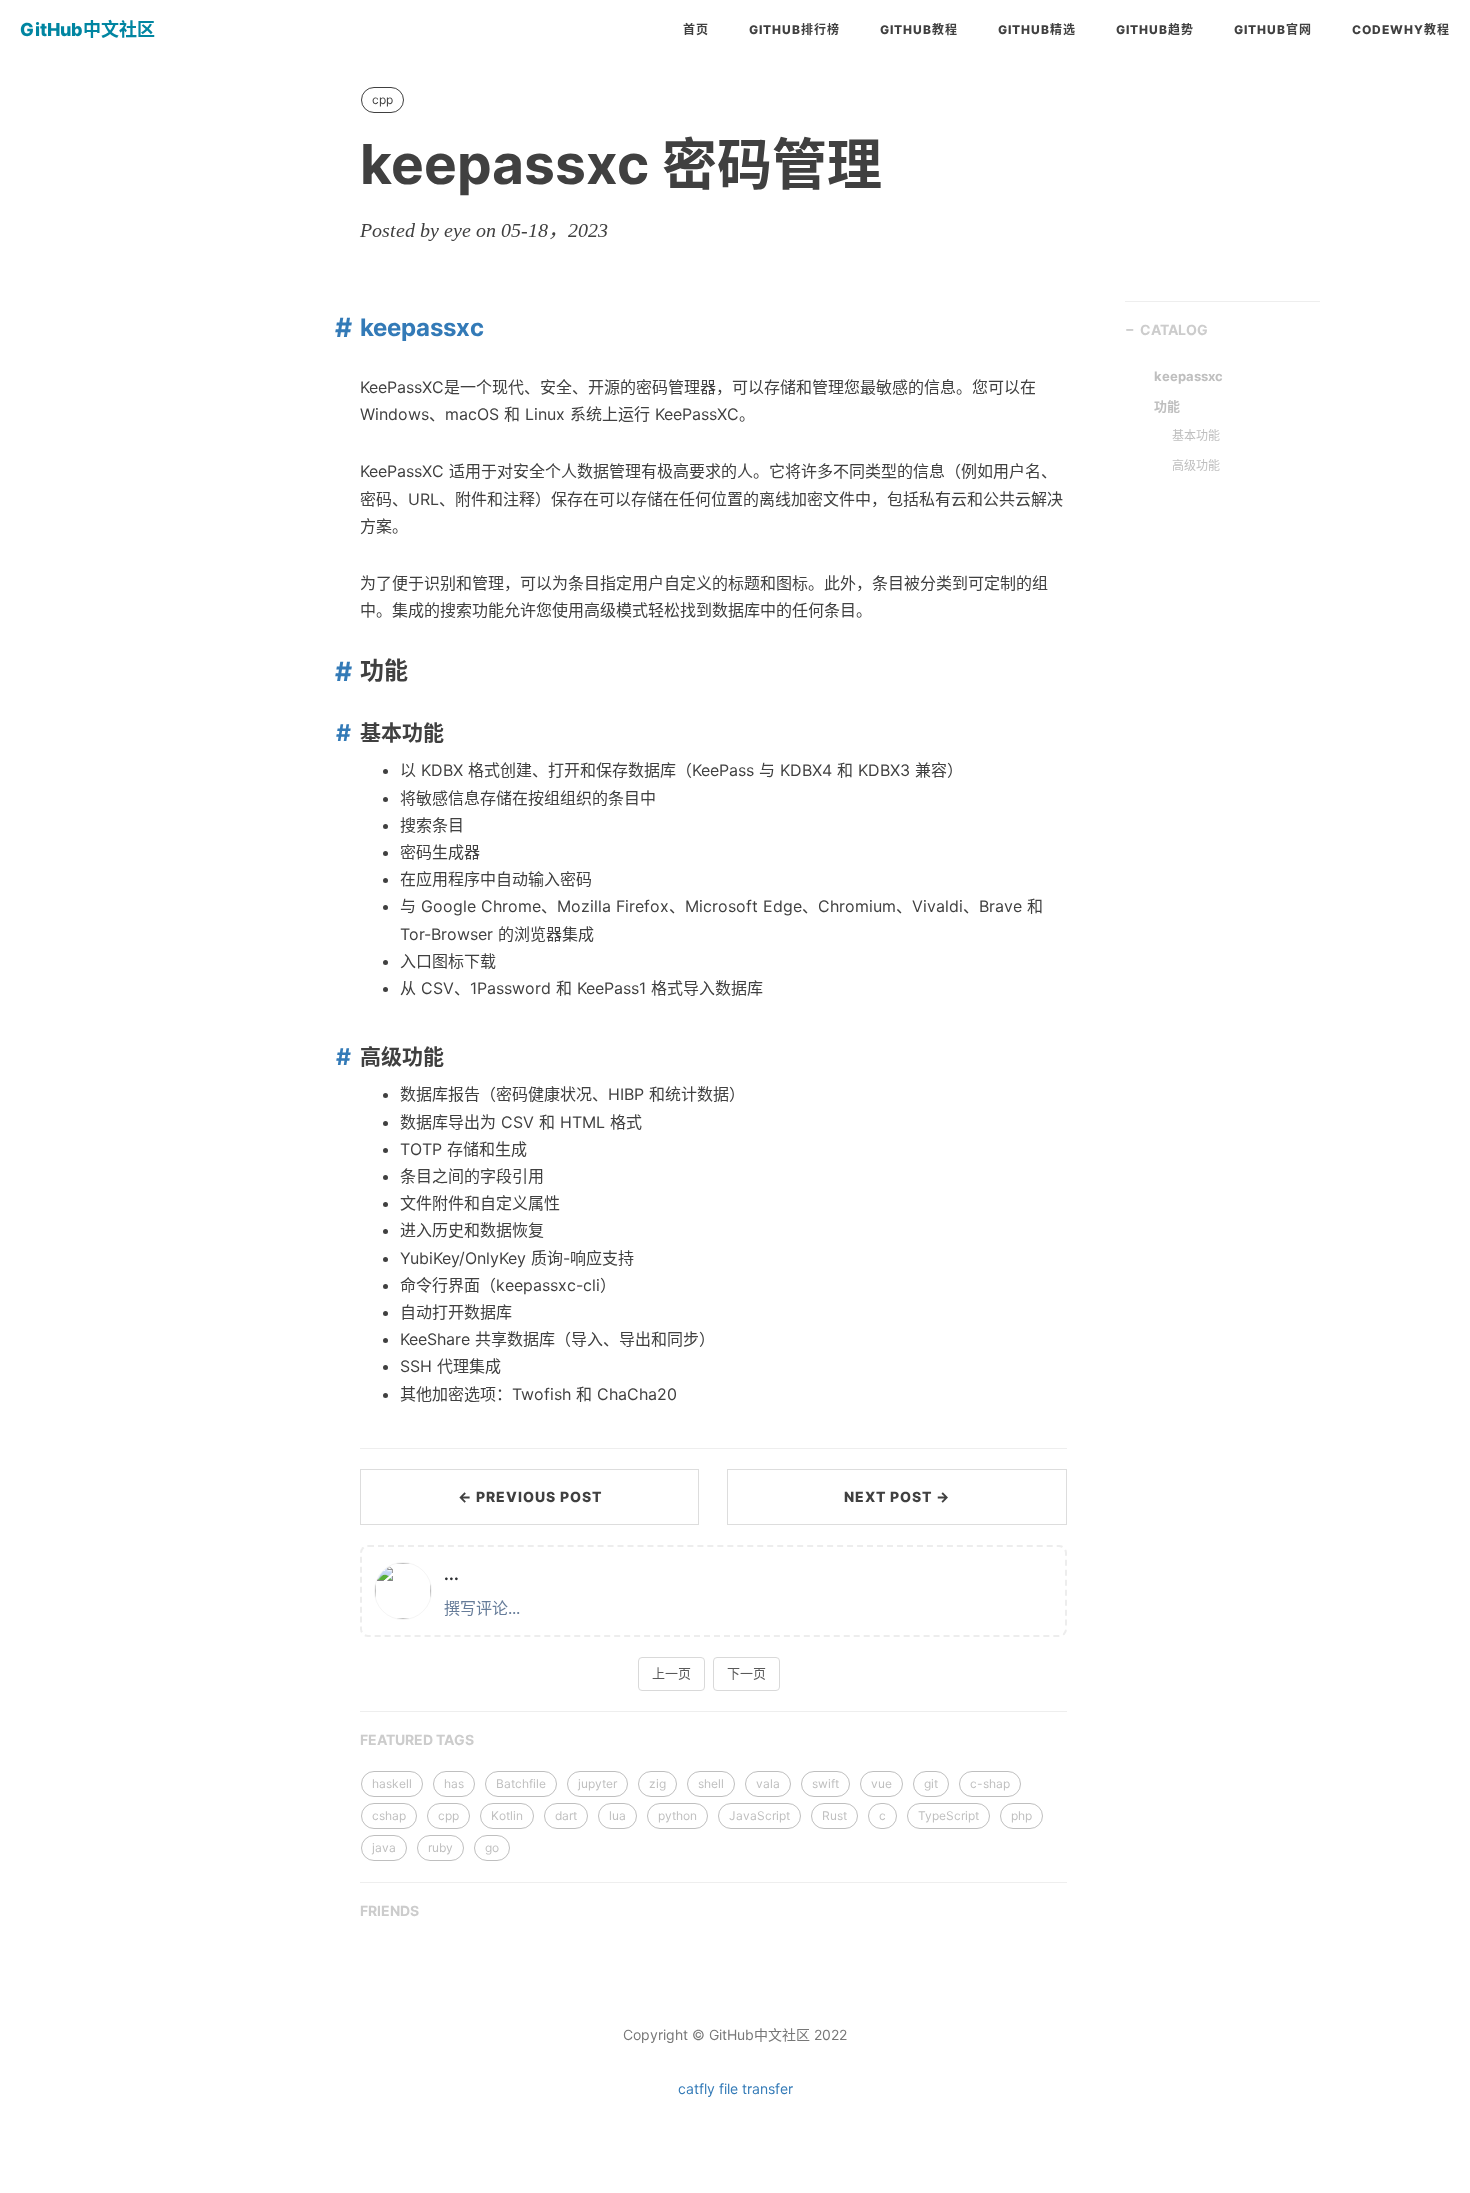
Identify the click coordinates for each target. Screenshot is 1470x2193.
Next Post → (897, 1496)
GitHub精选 (1037, 29)
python (677, 1815)
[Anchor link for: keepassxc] (338, 327)
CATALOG (1174, 329)
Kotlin (507, 1815)
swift (825, 1783)
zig (657, 1783)
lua (617, 1815)
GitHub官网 (1273, 29)
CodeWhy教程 (1401, 29)
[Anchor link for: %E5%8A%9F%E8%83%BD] (338, 671)
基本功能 (1196, 435)
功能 (1167, 406)
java (384, 1847)
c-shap (990, 1783)
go (492, 1847)
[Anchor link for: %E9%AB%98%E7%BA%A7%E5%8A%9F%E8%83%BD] (340, 1056)
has (454, 1783)
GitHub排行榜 (794, 29)
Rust (834, 1815)
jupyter (597, 1783)
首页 (696, 29)
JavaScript (759, 1815)
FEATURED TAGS (417, 1739)
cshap (389, 1815)
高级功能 (1196, 465)
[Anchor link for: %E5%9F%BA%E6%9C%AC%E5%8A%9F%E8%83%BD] (340, 732)
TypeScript (948, 1815)
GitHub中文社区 (87, 29)
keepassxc (422, 327)
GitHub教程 (919, 29)
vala (768, 1783)
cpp (382, 99)
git (931, 1783)
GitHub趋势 (1155, 29)
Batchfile (521, 1783)
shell (711, 1783)
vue (881, 1783)
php (1021, 1815)
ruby (440, 1847)
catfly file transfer (735, 2088)
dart (566, 1815)
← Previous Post (530, 1496)
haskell (392, 1783)
